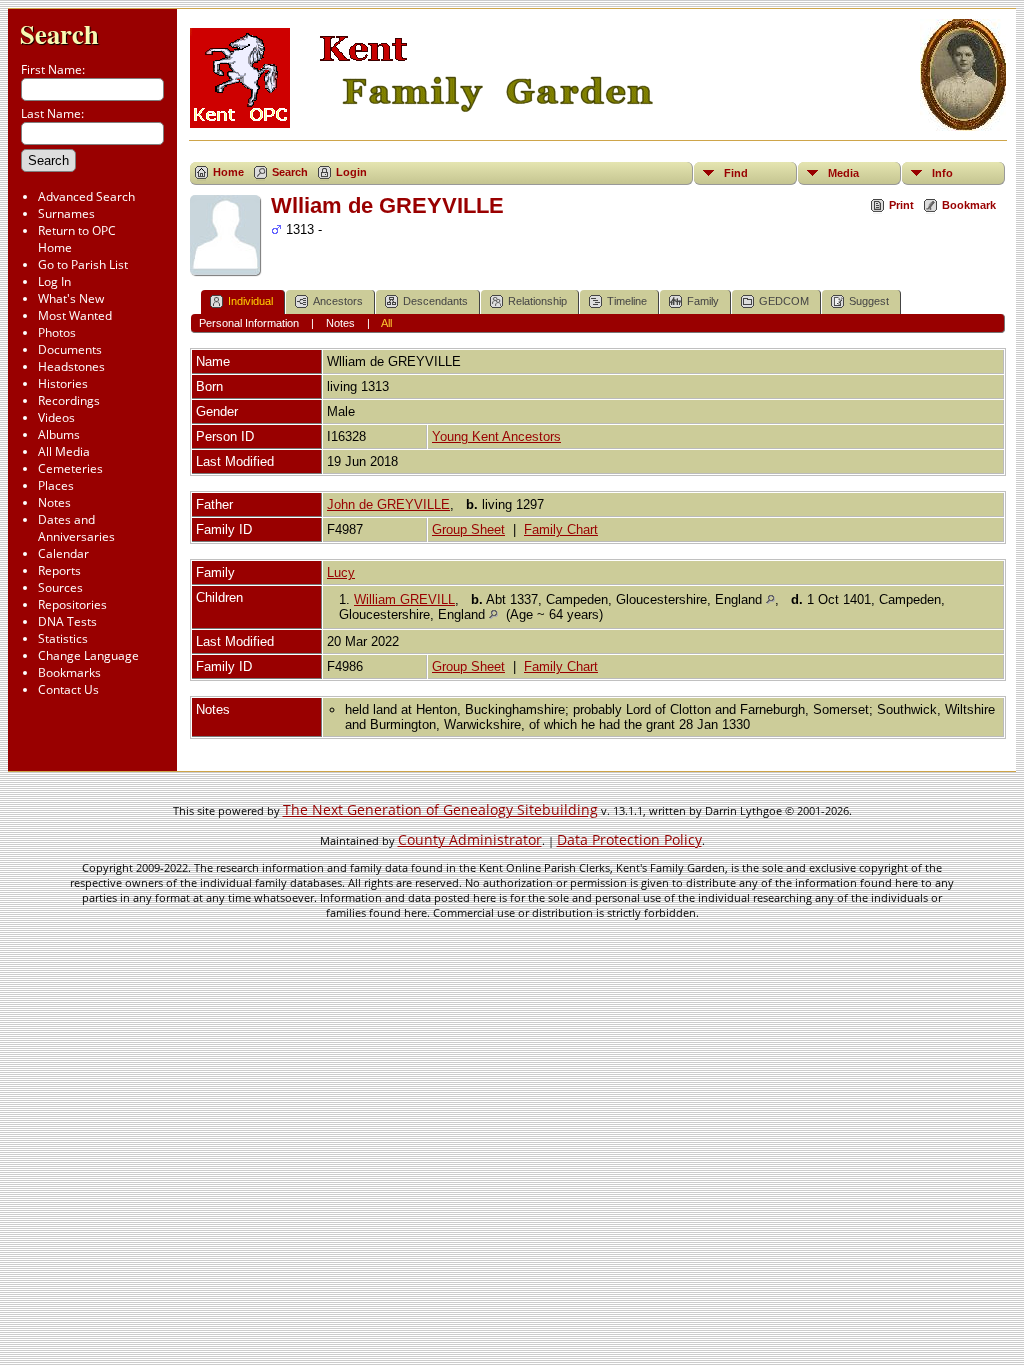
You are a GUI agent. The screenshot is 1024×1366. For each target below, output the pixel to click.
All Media (64, 451)
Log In (54, 281)
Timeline (627, 301)
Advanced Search (86, 196)
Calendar (63, 553)
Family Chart (561, 529)
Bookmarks (69, 672)
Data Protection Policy (629, 839)
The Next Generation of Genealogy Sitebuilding (440, 809)
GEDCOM (784, 301)
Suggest (869, 301)
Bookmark (969, 205)
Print (901, 205)
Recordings (69, 400)
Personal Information (249, 323)
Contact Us (68, 689)
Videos (56, 417)
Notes (54, 502)
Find (736, 173)
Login (351, 172)
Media (843, 173)
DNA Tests (67, 621)
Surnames (66, 213)
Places (56, 485)
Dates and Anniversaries (76, 528)
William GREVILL (404, 599)
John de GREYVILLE (388, 504)
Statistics (63, 638)
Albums (59, 434)
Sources (60, 587)
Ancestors (338, 301)
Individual (250, 301)
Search (59, 33)
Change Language (88, 655)
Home (228, 172)
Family (703, 301)
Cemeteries (70, 468)
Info (942, 173)
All (386, 323)
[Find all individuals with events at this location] (770, 599)
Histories (63, 383)
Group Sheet (468, 529)
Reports (59, 570)
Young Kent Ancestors (496, 436)
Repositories (72, 604)
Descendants (435, 301)
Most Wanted (75, 315)
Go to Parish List (83, 264)
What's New (71, 298)
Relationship (537, 301)
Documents (70, 349)
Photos (57, 332)
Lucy (341, 572)
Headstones (71, 366)
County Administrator (470, 839)
